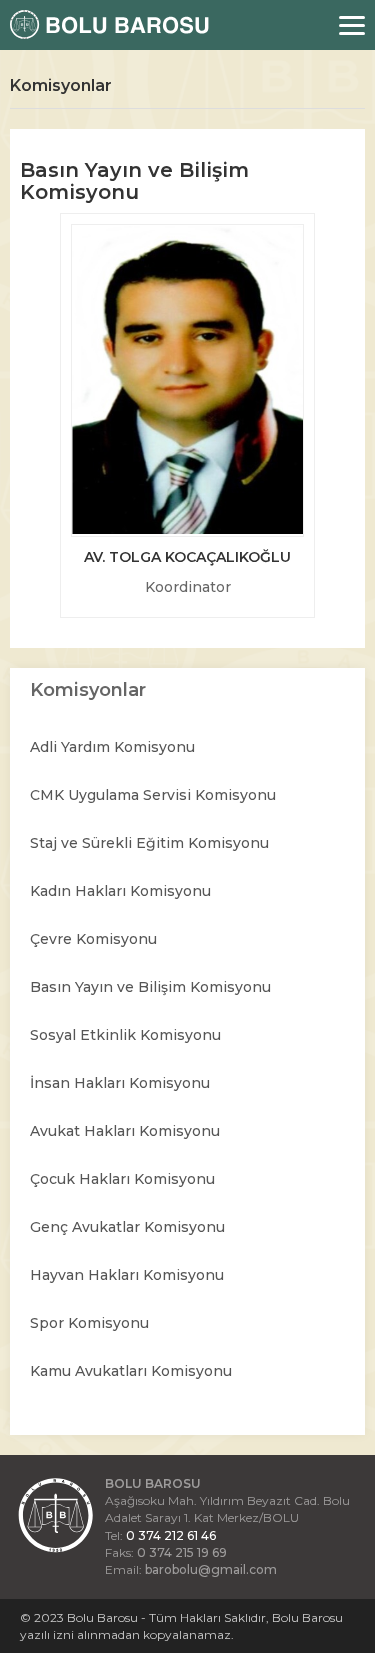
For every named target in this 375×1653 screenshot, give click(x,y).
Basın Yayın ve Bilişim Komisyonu (150, 987)
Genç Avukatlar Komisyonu (127, 1227)
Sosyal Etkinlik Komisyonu (125, 1035)
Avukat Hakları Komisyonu (125, 1131)
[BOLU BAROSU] (105, 24)
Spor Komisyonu (89, 1323)
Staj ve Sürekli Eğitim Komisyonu (149, 843)
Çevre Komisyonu (93, 939)
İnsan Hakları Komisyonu (120, 1083)
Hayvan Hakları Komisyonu (127, 1275)
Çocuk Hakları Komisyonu (122, 1179)
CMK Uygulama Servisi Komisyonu (153, 795)
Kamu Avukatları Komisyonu (131, 1371)
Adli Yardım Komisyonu (112, 747)
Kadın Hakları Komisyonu (120, 891)
